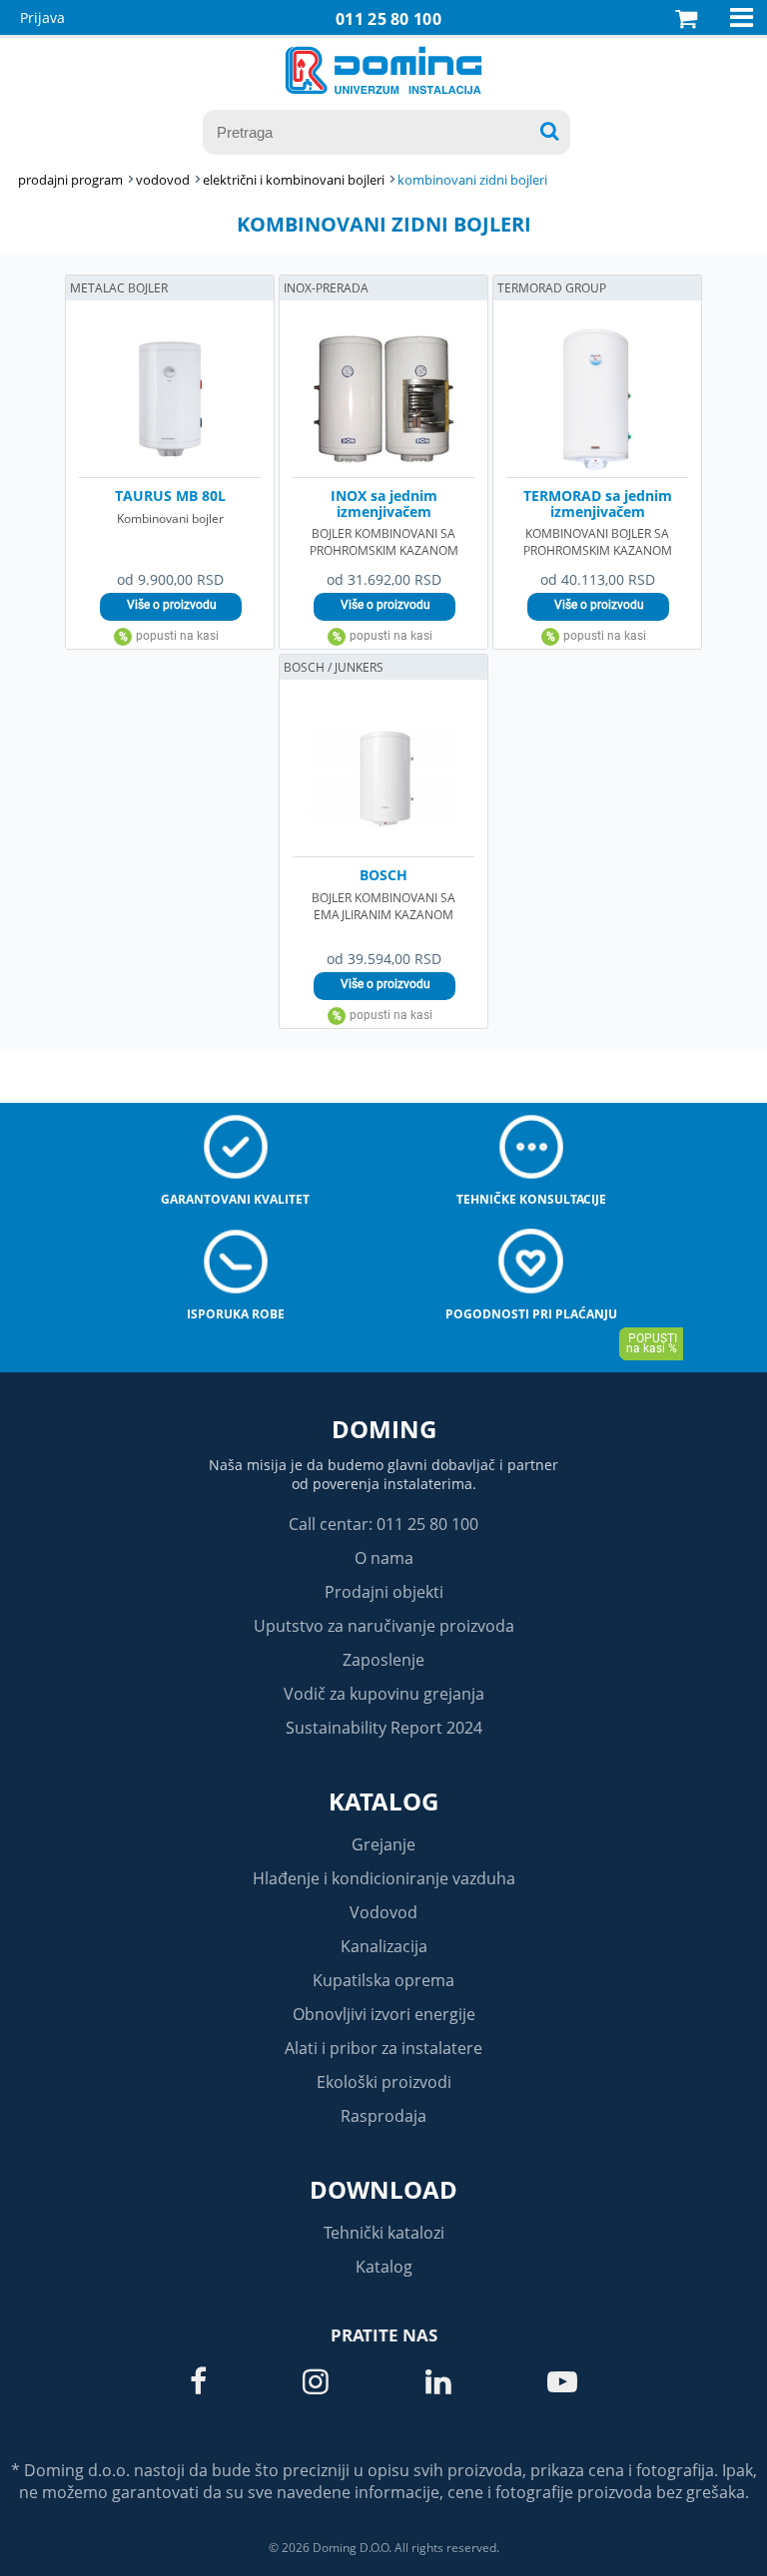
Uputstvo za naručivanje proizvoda (384, 1626)
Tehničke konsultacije (531, 1199)
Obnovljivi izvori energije (384, 2014)
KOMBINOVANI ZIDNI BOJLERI (472, 180)
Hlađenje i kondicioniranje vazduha (384, 1878)
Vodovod (383, 1912)
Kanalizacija (384, 1946)
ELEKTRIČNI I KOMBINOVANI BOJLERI (294, 180)
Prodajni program (70, 180)
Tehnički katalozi (384, 2233)
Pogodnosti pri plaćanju (531, 1314)
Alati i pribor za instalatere (383, 2048)
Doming (384, 1429)
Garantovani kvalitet (235, 1199)
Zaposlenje (383, 1660)
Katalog (383, 1801)
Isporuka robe (236, 1314)
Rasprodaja (383, 2116)
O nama (384, 1558)
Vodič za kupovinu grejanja (384, 1694)
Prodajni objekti (384, 1592)
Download (383, 2189)
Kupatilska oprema (383, 1980)
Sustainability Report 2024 (384, 1728)
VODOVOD (163, 180)
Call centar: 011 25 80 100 (383, 1524)
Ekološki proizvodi (384, 2082)
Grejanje (383, 1844)
